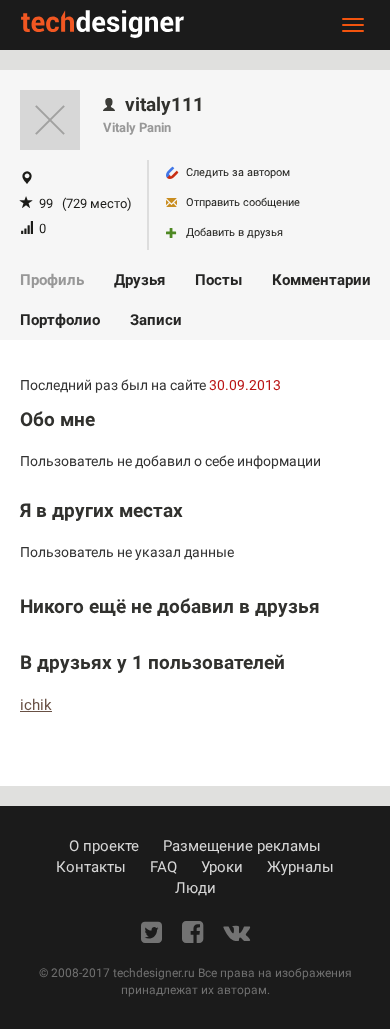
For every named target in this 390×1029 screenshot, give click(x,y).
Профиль (52, 280)
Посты (218, 280)
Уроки (222, 867)
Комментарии (321, 280)
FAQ (163, 867)
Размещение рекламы (242, 846)
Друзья (139, 280)
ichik (36, 705)
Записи (156, 320)
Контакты (91, 867)
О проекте (104, 846)
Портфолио (60, 320)
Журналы (300, 867)
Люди (195, 888)
